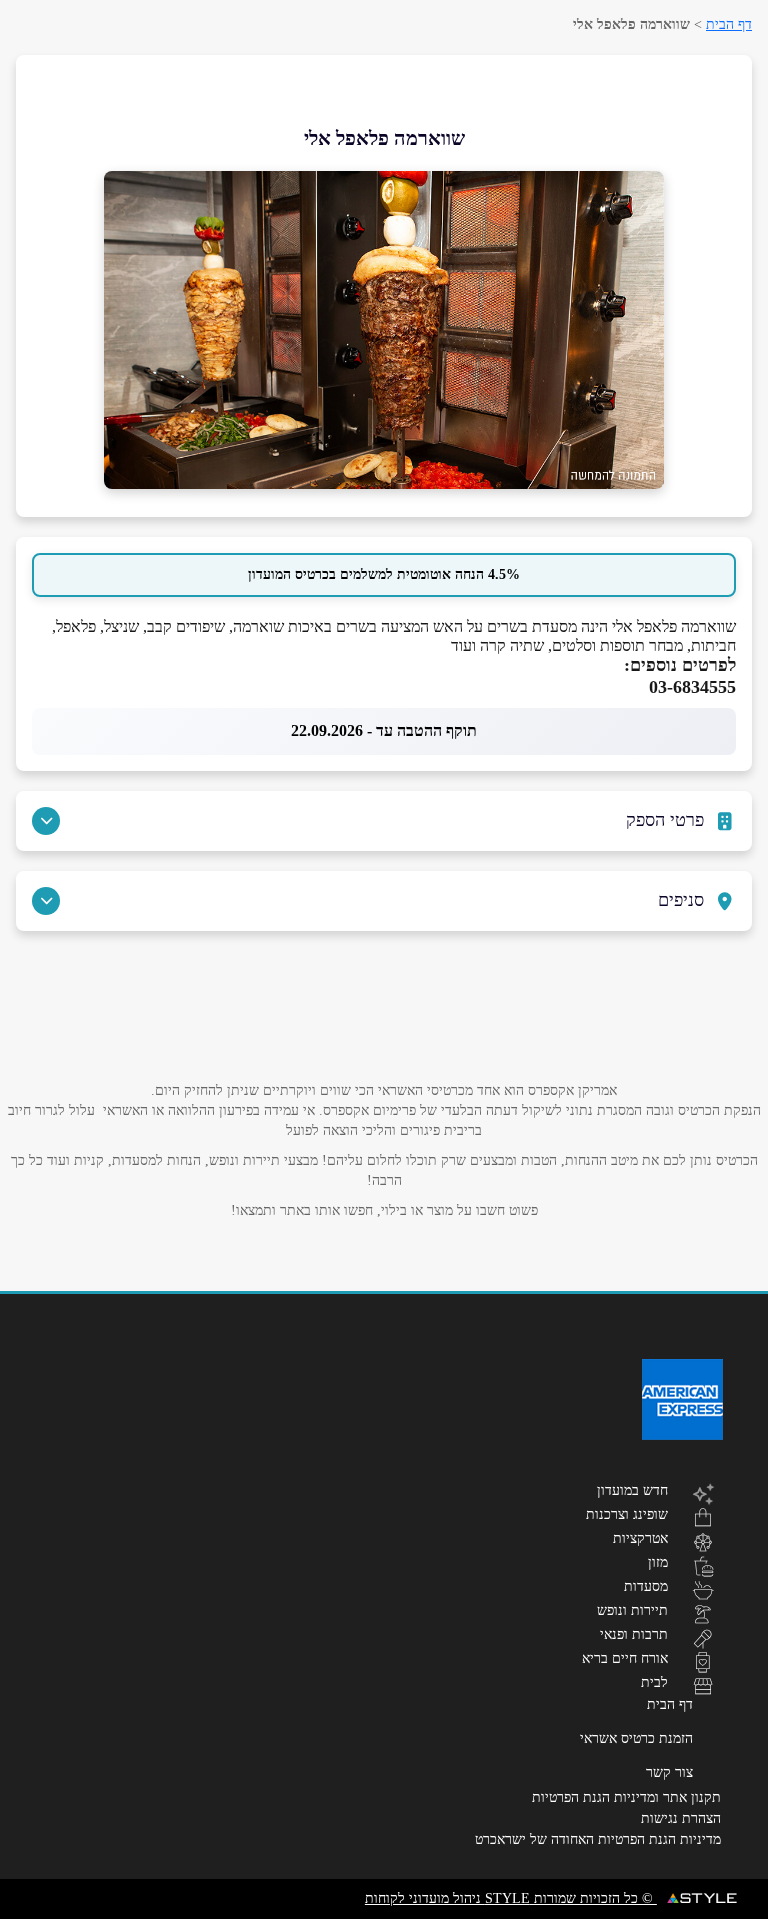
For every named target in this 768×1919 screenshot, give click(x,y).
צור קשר (669, 1772)
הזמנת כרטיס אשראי (636, 1738)
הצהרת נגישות (681, 1818)
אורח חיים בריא (625, 1658)
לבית (654, 1682)
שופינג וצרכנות (627, 1514)
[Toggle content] (46, 821)
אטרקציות (640, 1538)
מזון (658, 1562)
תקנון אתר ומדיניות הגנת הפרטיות (626, 1797)
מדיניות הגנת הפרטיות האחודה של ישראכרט (598, 1839)
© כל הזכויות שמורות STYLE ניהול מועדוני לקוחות (511, 1898)
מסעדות (646, 1586)
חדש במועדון (632, 1490)
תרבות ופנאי (634, 1634)
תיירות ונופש (632, 1610)
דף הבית (729, 24)
